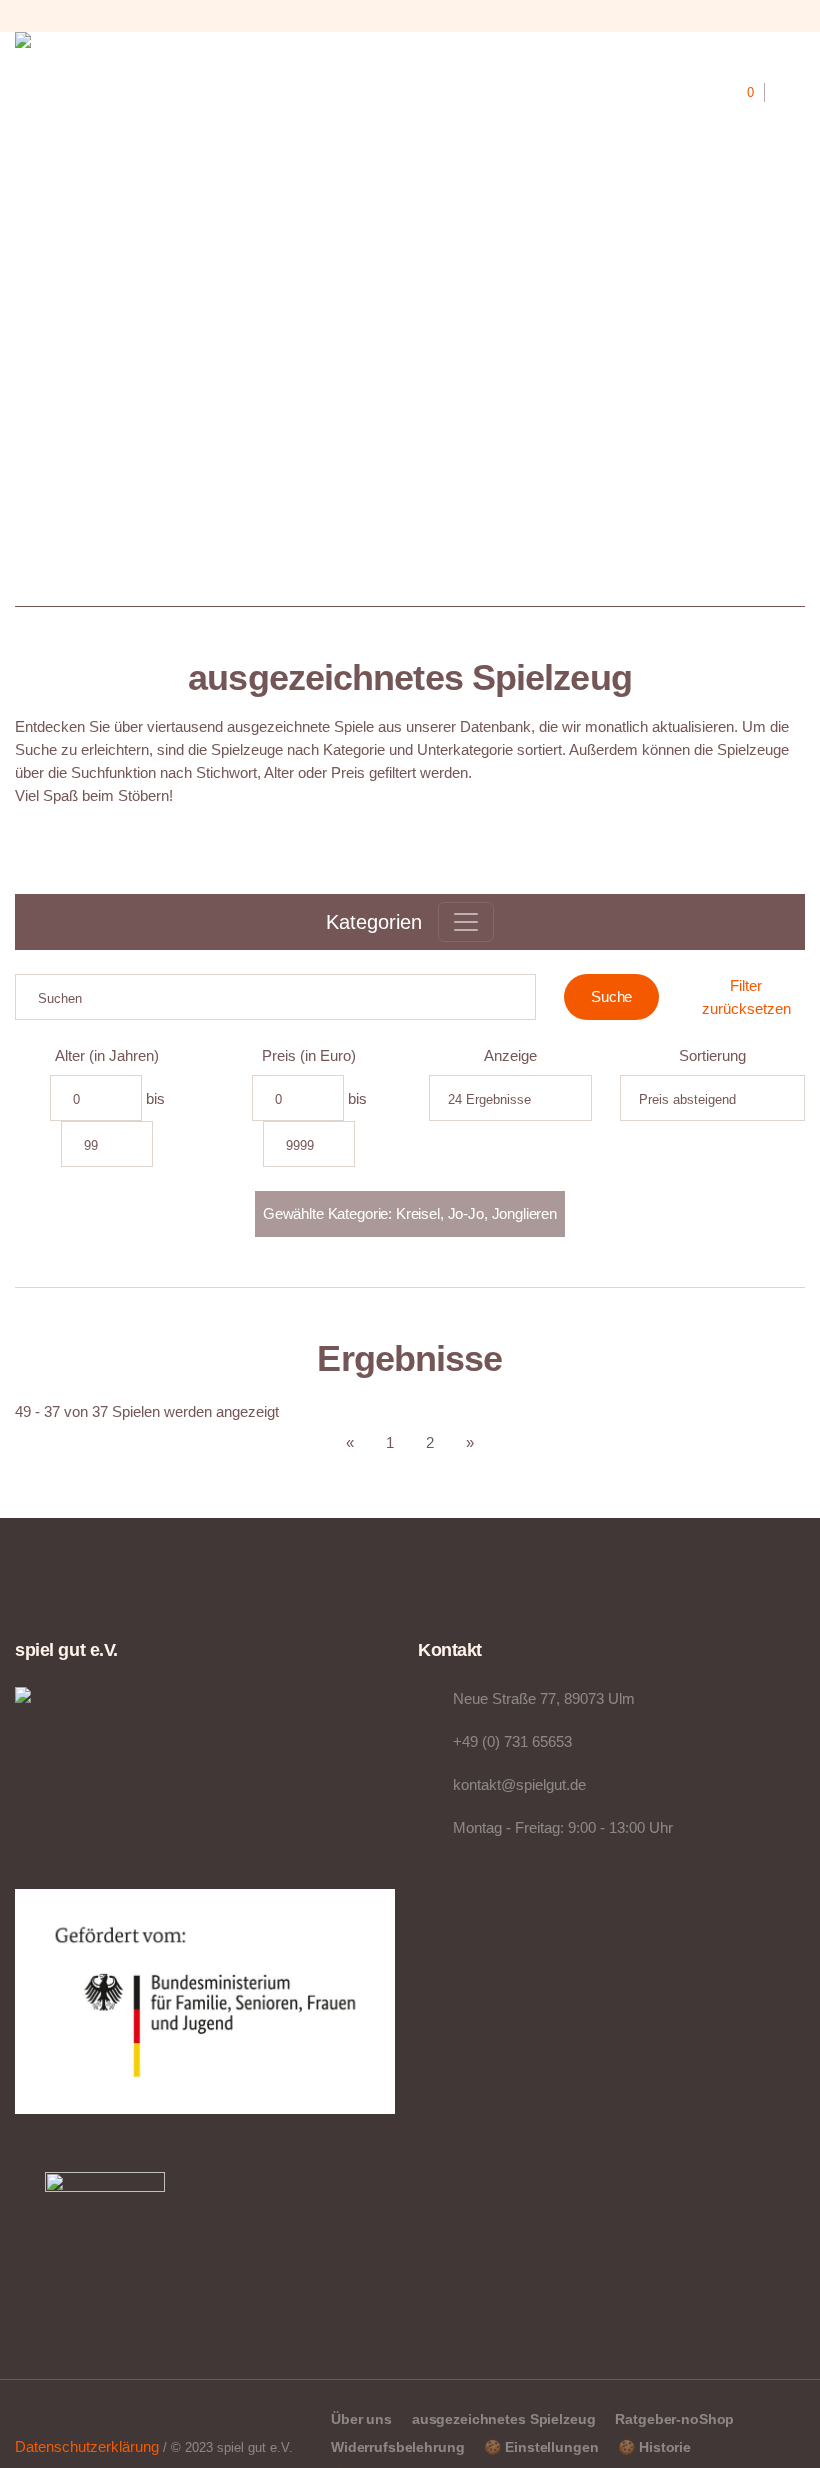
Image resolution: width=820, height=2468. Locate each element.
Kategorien (374, 922)
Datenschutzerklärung (87, 2446)
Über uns (361, 2419)
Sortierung (712, 1055)
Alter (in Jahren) (107, 1055)
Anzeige (510, 1055)
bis (155, 1098)
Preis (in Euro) (309, 1055)
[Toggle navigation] (466, 922)
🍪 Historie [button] (654, 2447)
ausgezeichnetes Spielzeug (504, 2419)
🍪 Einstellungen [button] (541, 2447)
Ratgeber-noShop (674, 2419)
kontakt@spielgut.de (519, 1784)
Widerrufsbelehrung (397, 2447)
